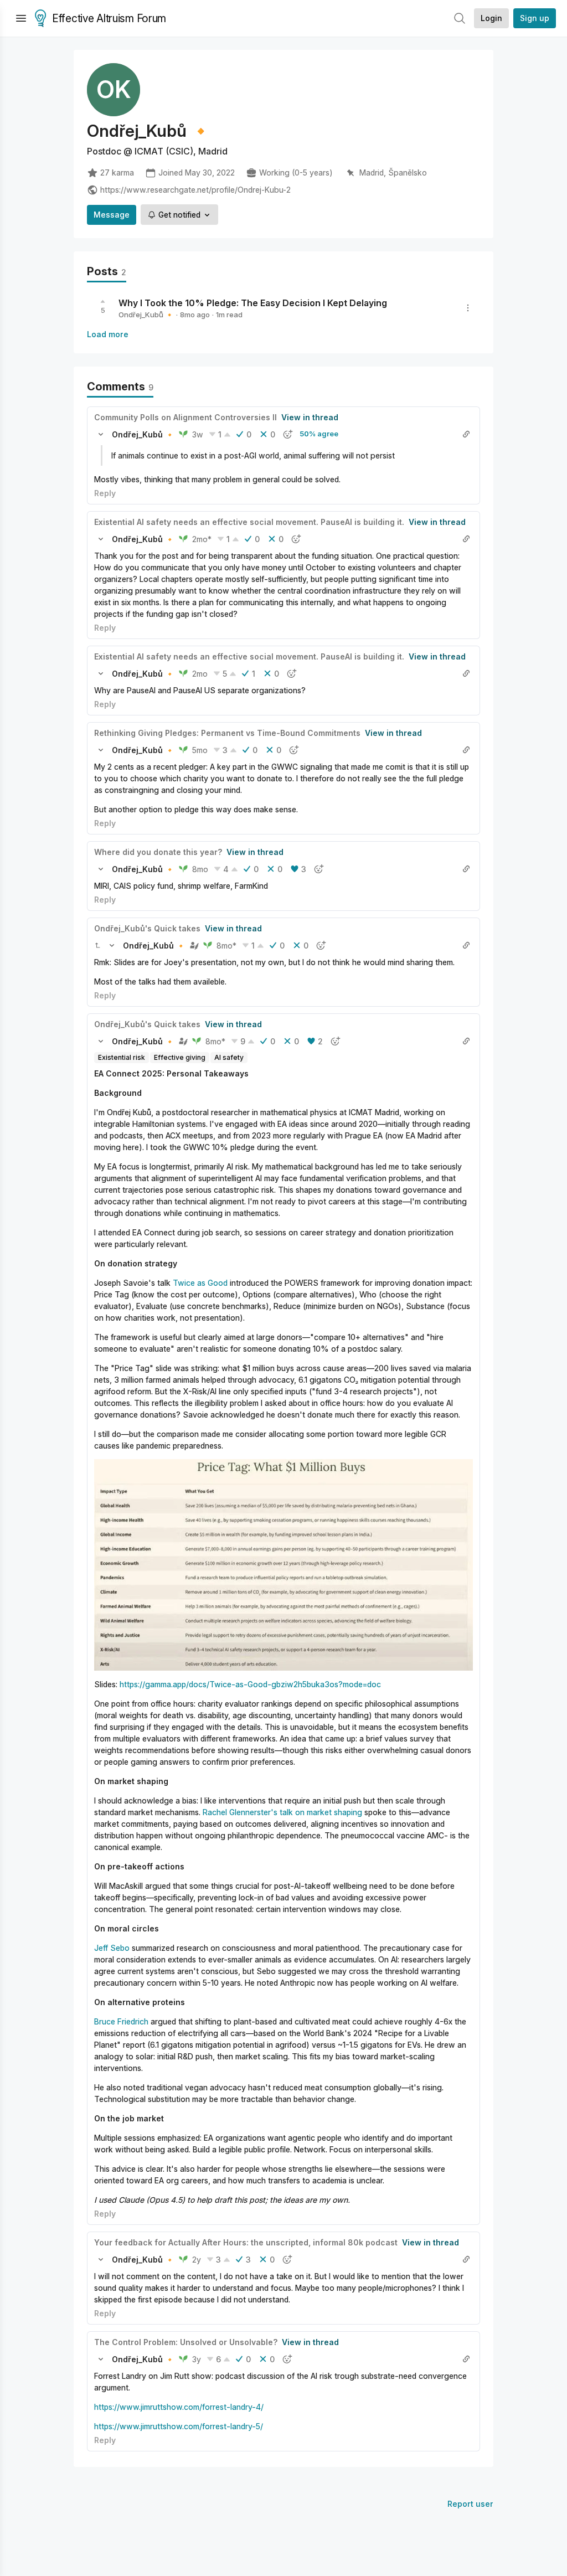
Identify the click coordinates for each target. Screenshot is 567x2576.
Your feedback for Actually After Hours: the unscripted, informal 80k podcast (246, 2242)
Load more (108, 334)
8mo (200, 869)
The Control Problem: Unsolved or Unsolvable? (186, 2342)
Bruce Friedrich (121, 2021)
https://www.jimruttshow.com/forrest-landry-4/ (179, 2407)
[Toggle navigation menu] (21, 18)
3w (198, 434)
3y (197, 2359)
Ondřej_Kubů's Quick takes (147, 928)
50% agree (319, 434)
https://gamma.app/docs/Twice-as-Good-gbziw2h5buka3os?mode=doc (250, 1684)
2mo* (202, 539)
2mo (200, 674)
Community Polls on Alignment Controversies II (185, 417)
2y (197, 2260)
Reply (105, 493)
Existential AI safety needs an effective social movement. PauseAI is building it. (249, 522)
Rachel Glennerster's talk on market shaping (282, 1812)
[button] (101, 434)
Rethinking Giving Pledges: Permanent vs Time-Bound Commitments (227, 733)
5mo (200, 750)
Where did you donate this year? (158, 852)
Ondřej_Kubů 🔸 (146, 315)
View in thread (310, 417)
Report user (470, 2504)
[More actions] (468, 308)
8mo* (226, 946)
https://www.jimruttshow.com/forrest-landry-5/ (179, 2426)
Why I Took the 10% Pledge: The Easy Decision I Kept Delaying (253, 303)
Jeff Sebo (112, 1948)
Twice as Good (200, 1283)
